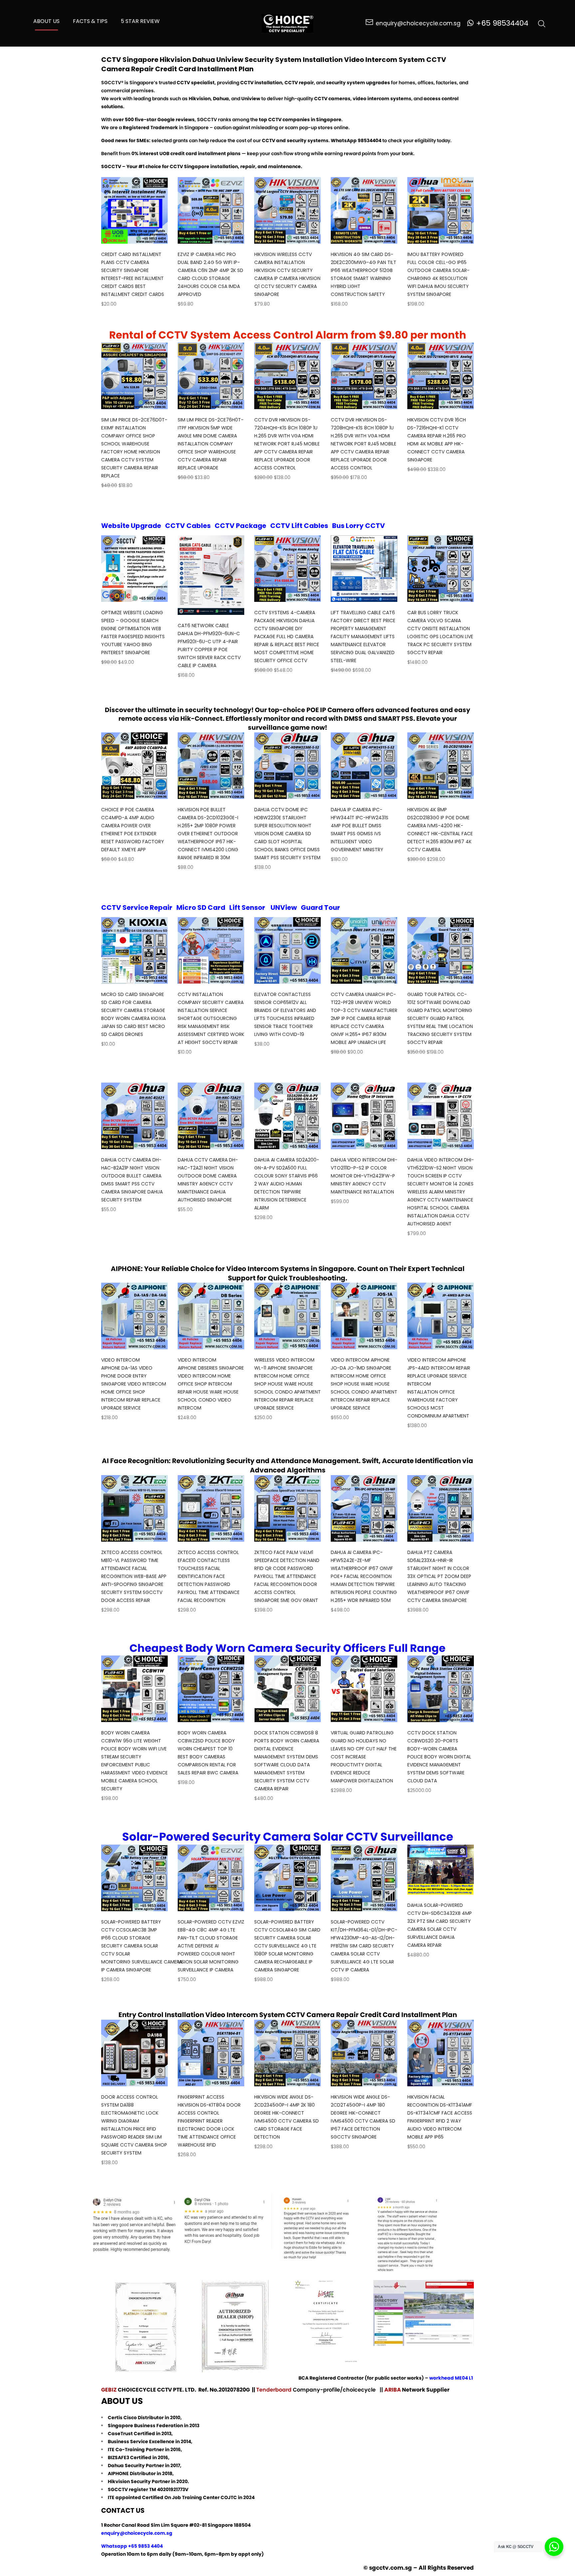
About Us (46, 21)
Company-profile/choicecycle (335, 2390)
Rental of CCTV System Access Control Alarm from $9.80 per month (288, 335)
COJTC (229, 2497)
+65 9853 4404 (145, 2546)
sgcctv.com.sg (390, 2568)
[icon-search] (542, 23)
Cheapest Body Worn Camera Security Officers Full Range (287, 1648)
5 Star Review (140, 21)
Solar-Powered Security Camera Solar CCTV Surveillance (288, 1837)
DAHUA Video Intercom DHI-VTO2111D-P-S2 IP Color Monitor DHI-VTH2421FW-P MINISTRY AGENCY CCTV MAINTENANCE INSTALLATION (364, 1176)
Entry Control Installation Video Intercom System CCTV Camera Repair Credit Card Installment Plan (288, 2015)
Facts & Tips (90, 21)
